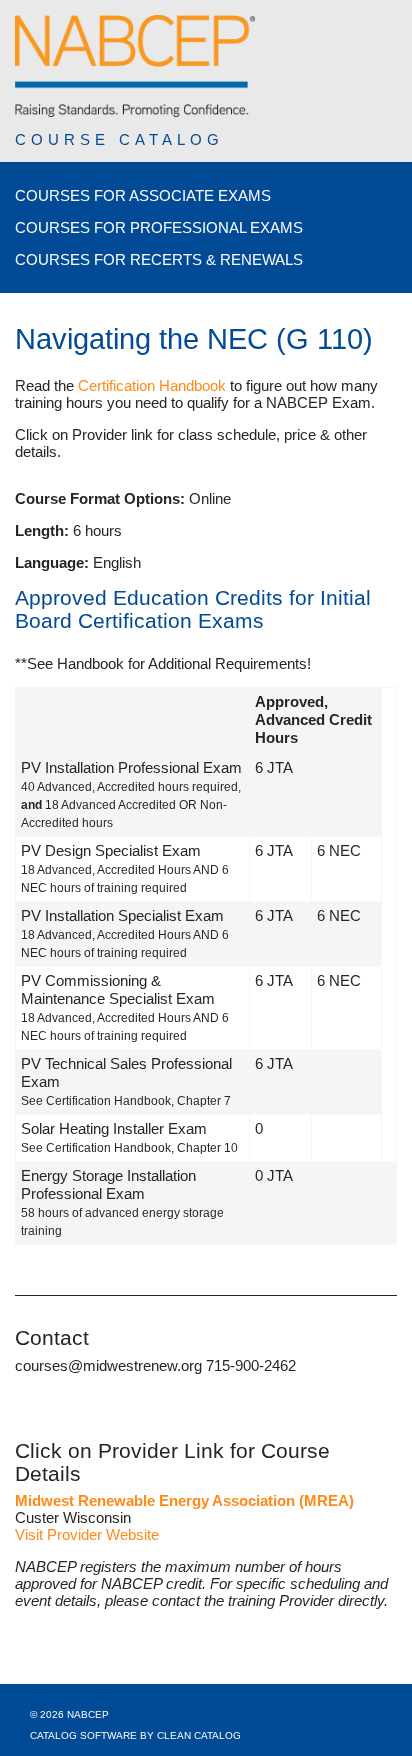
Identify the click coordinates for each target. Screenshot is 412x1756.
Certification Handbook (152, 385)
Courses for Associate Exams (143, 195)
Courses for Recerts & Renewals (159, 259)
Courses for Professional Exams (159, 227)
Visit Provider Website (87, 1534)
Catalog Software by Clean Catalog (135, 1735)
